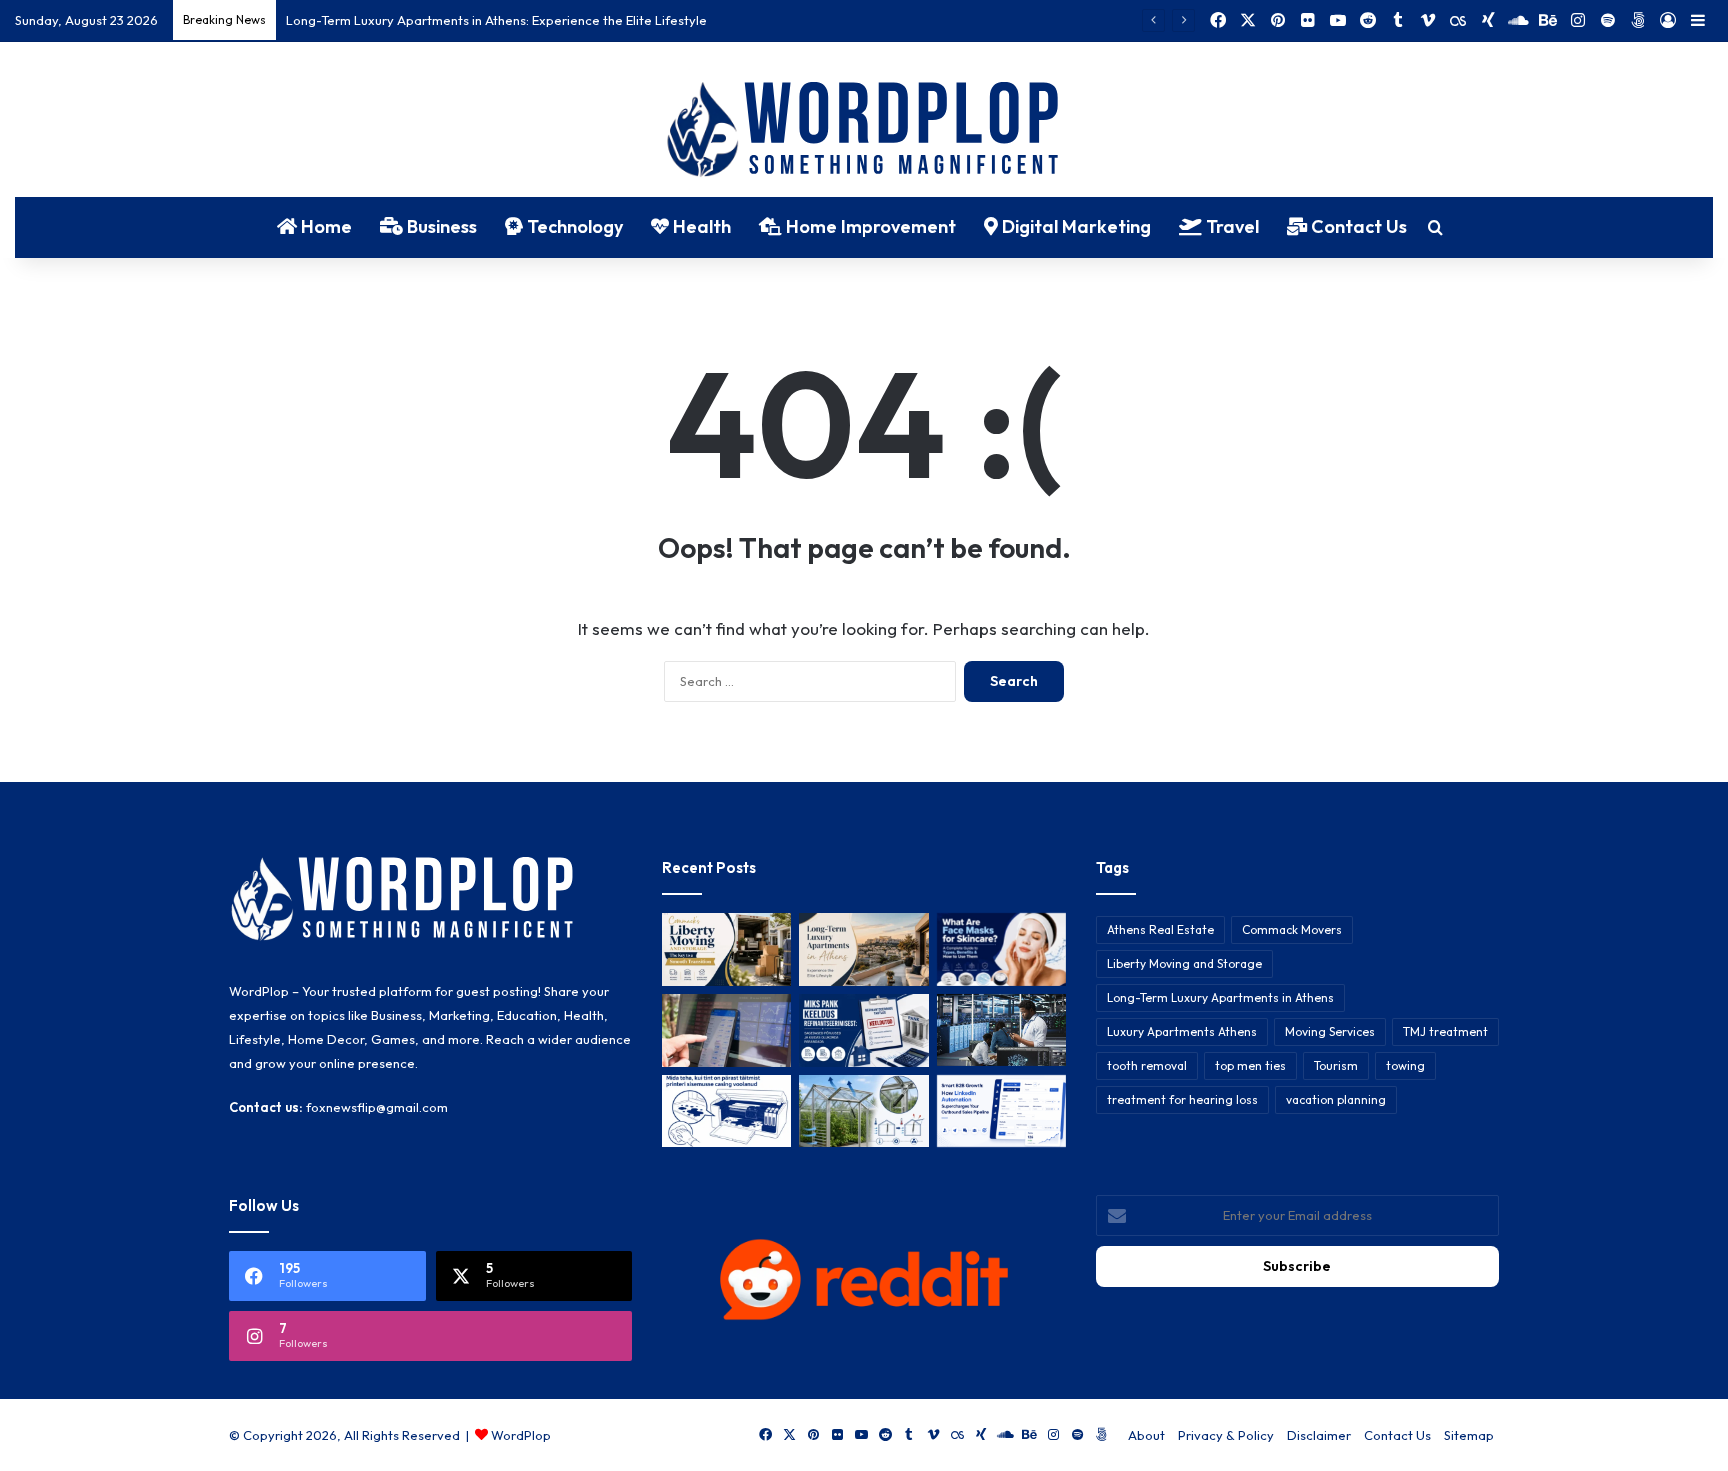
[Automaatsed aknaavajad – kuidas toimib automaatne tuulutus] (863, 1111)
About (1146, 1435)
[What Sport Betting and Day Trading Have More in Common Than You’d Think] (726, 1030)
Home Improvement (869, 226)
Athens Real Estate (1160, 929)
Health (700, 226)
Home (324, 226)
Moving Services (1330, 1031)
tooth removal (1147, 1065)
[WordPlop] (864, 131)
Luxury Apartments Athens (1182, 1031)
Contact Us (1357, 226)
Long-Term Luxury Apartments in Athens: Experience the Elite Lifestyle (496, 20)
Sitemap (1469, 1435)
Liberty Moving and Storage (1184, 963)
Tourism (1336, 1065)
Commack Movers (1292, 929)
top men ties (1250, 1065)
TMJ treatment (1445, 1031)
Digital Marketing (1074, 226)
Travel (1230, 226)
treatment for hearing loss (1182, 1099)
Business (440, 226)
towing (1405, 1065)
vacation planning (1336, 1099)
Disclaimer (1319, 1435)
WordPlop (521, 1435)
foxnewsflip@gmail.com (377, 1107)
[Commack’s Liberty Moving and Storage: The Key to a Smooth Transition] (726, 949)
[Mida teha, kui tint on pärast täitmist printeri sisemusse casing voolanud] (726, 1111)
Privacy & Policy (1226, 1435)
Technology (573, 226)
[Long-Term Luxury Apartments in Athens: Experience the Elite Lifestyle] (863, 949)
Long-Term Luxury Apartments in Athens (1220, 997)
